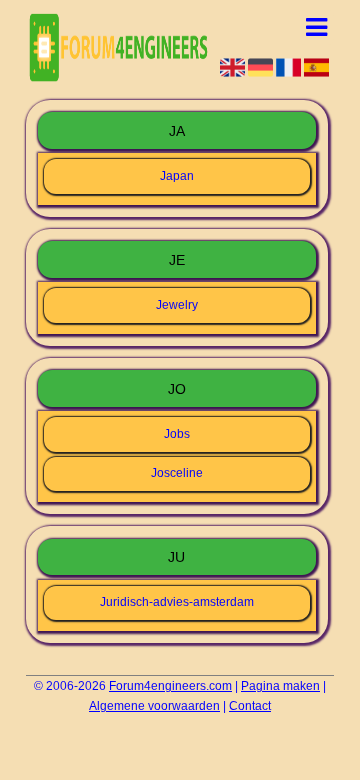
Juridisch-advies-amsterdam (177, 602)
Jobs (177, 434)
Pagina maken (280, 686)
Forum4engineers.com (170, 686)
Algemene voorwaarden (154, 706)
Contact (250, 706)
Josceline (177, 473)
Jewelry (177, 305)
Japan (177, 176)
